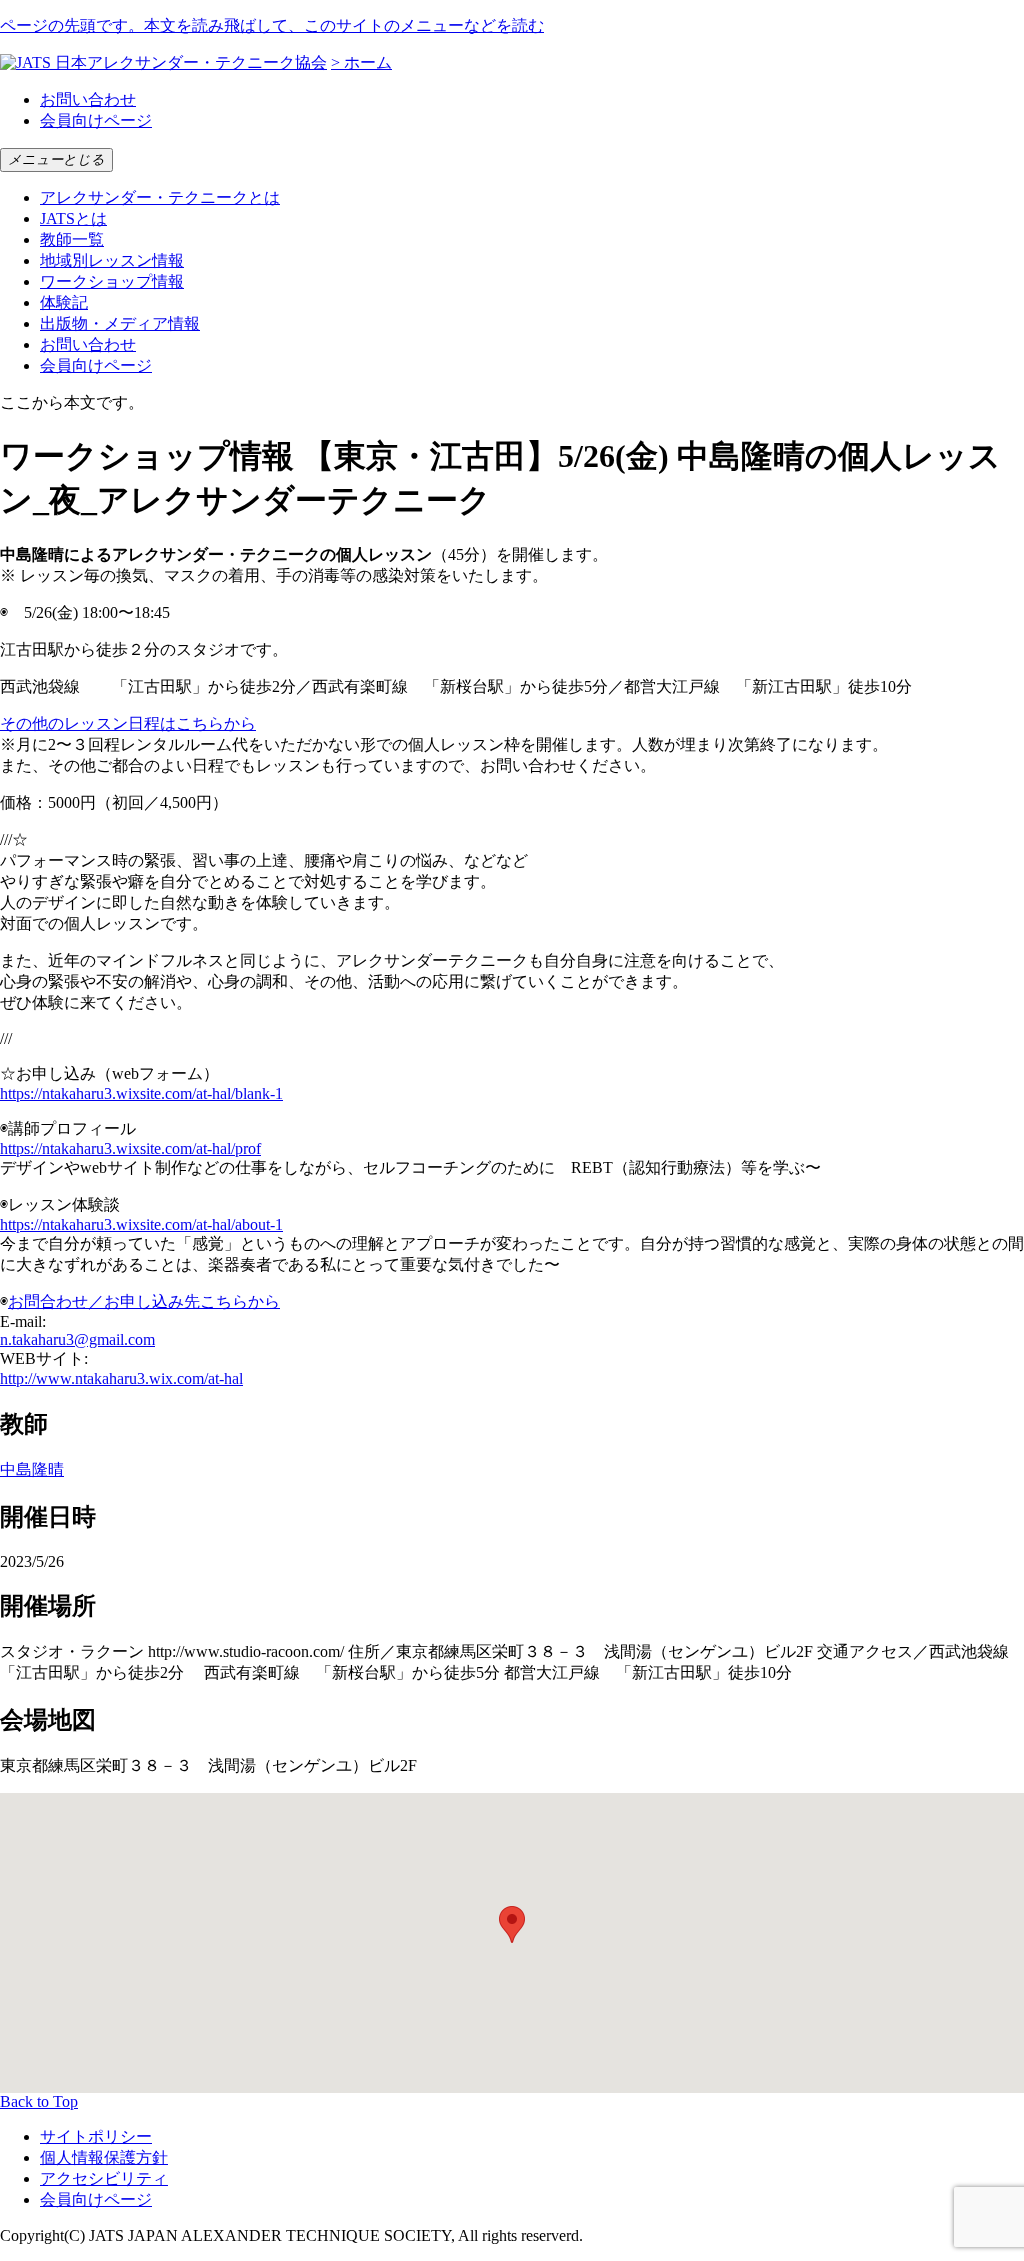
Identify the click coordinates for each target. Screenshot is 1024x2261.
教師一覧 (72, 239)
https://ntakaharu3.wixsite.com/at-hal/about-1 (141, 1224)
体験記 (64, 302)
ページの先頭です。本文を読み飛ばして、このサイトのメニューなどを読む (272, 25)
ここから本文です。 (72, 402)
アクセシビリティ (104, 2178)
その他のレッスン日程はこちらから (128, 723)
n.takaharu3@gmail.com (77, 1339)
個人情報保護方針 (104, 2157)
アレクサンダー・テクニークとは (160, 197)
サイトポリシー (96, 2136)
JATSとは (73, 218)
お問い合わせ (88, 99)
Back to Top (39, 2101)
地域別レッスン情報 (112, 260)
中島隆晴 (32, 1469)
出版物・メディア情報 (120, 323)
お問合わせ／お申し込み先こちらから (144, 1301)
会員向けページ (96, 120)
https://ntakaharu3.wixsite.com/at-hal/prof (130, 1148)
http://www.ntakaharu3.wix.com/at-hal (121, 1378)
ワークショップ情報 (112, 281)
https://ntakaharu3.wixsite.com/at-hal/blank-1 (141, 1093)
